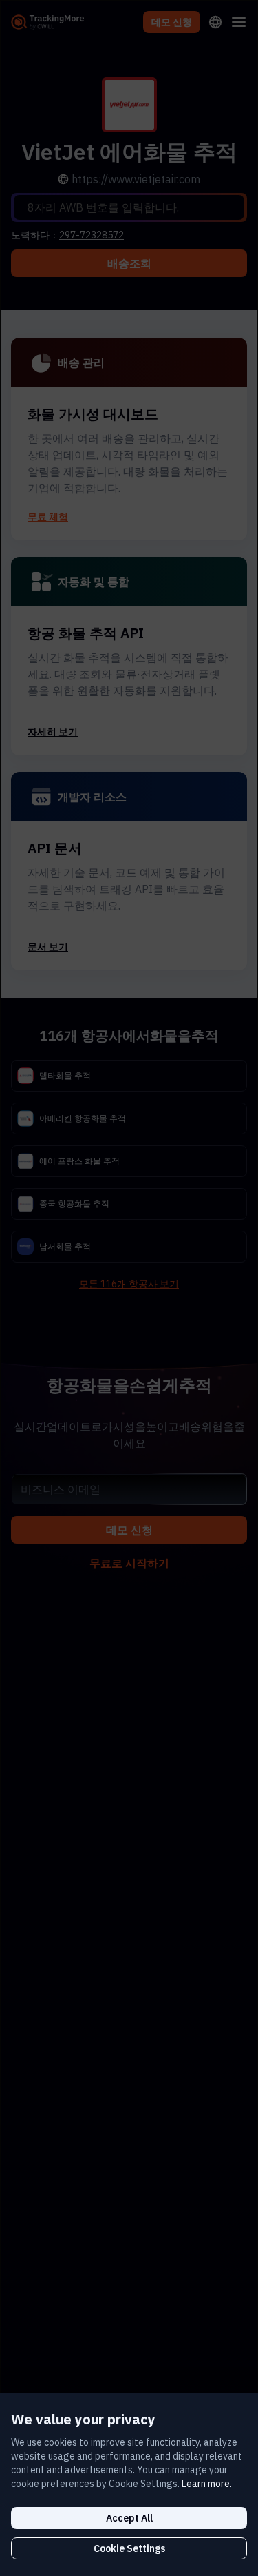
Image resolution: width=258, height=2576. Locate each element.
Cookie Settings (129, 2548)
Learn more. (207, 2484)
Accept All (129, 2518)
